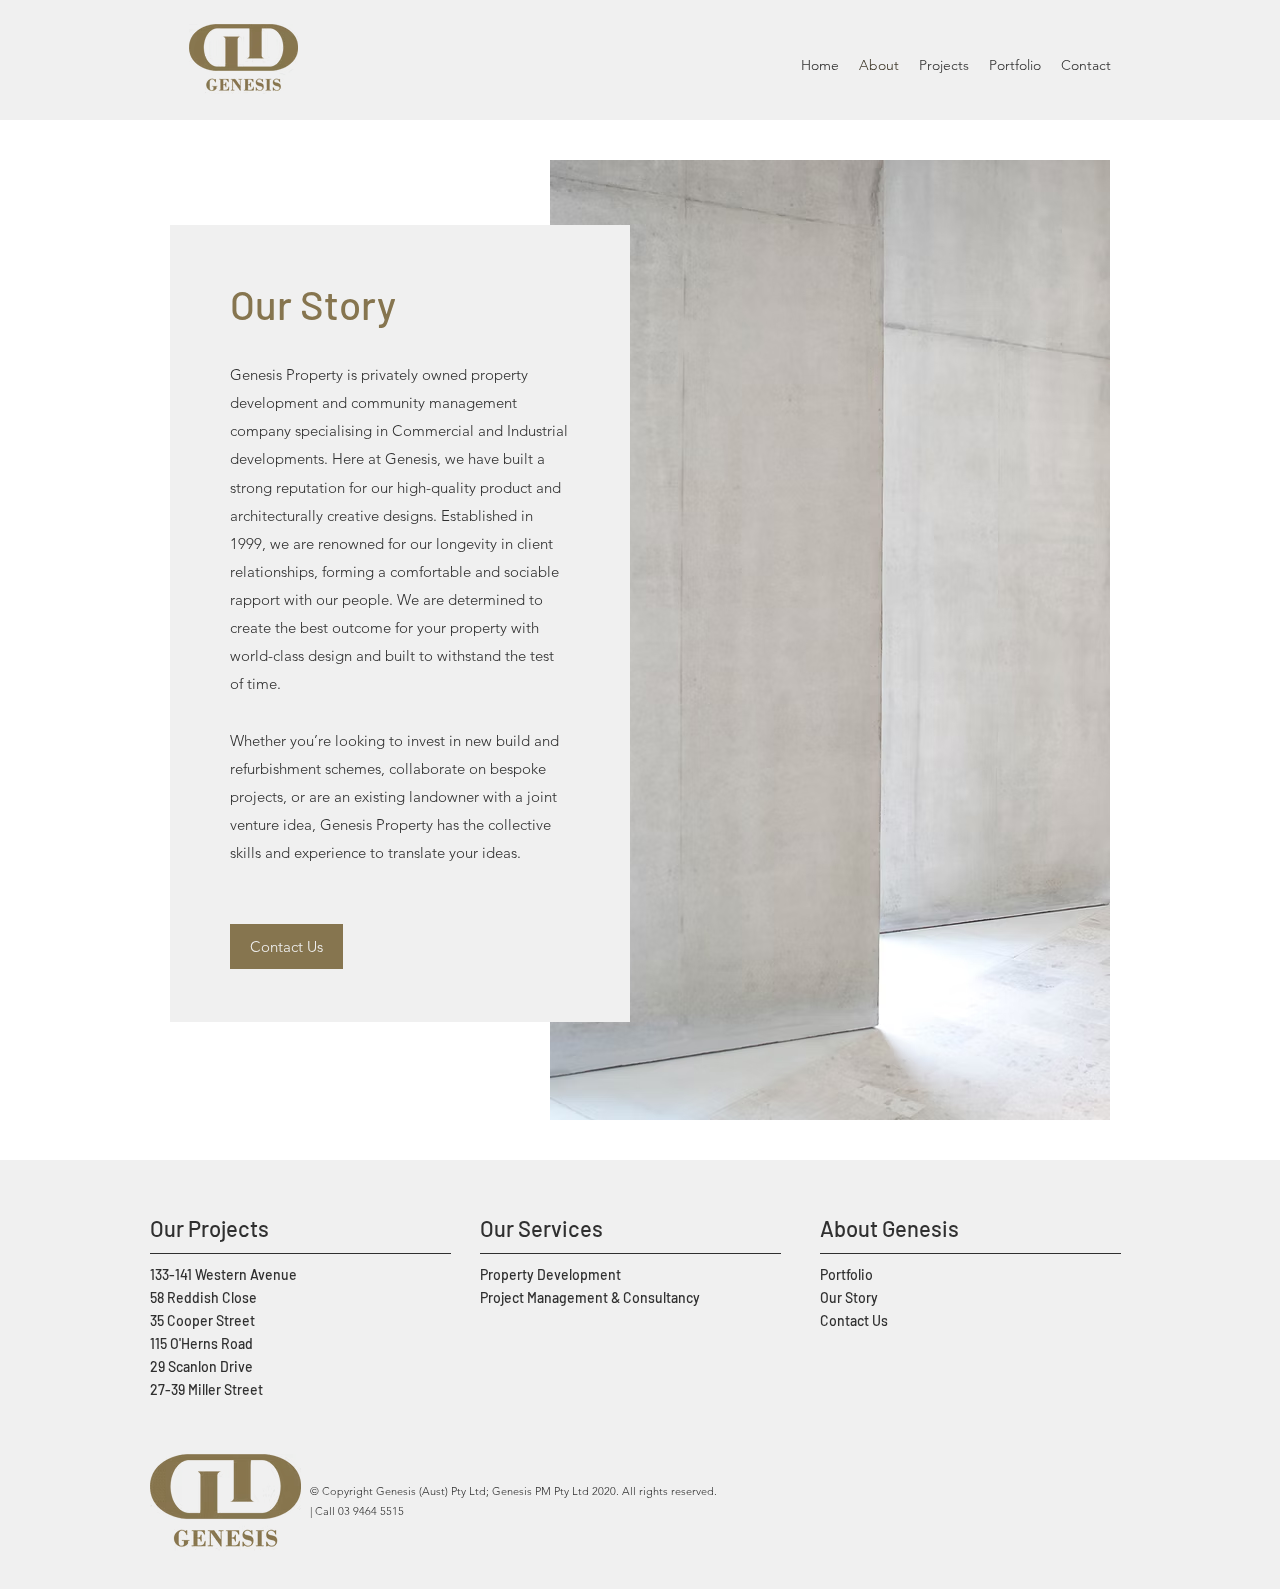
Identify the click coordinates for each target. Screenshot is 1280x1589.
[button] (944, 65)
